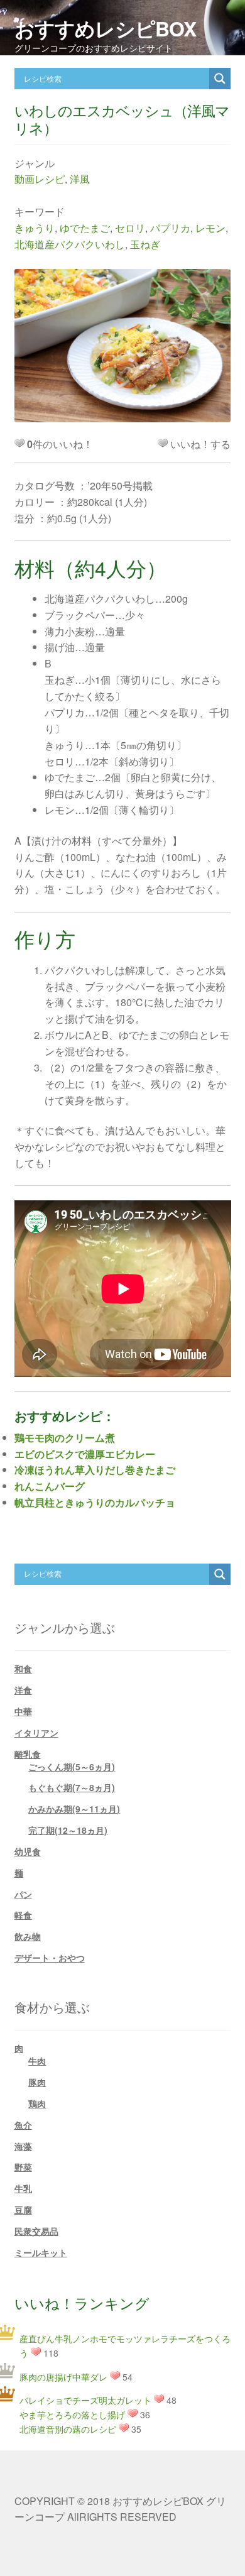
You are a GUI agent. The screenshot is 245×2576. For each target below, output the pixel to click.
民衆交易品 (36, 2231)
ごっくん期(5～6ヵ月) (72, 1767)
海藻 (23, 2146)
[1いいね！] (163, 443)
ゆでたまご (85, 228)
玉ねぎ (145, 244)
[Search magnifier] (220, 79)
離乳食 (28, 1754)
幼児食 (28, 1851)
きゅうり (35, 228)
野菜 (23, 2167)
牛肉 (37, 2061)
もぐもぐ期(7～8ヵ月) (72, 1787)
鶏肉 (37, 2103)
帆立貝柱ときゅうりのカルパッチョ (95, 1502)
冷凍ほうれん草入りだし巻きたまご (95, 1470)
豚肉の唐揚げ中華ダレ (63, 2377)
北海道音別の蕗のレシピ (68, 2429)
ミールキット (41, 2252)
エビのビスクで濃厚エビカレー (85, 1454)
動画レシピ (40, 179)
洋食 (23, 1690)
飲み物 (28, 1936)
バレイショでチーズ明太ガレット (85, 2400)
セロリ (130, 228)
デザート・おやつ (50, 1958)
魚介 (23, 2125)
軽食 (23, 1915)
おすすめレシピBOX (105, 28)
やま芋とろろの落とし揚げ (72, 2414)
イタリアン (36, 1733)
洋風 (80, 179)
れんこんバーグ (50, 1486)
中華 (23, 1711)
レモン (210, 228)
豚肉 (37, 2082)
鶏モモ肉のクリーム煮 (65, 1438)
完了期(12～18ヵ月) (68, 1830)
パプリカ (170, 228)
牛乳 (23, 2188)
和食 (23, 1669)
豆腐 (23, 2210)
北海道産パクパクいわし (70, 244)
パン (23, 1894)
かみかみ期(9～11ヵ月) (74, 1809)
